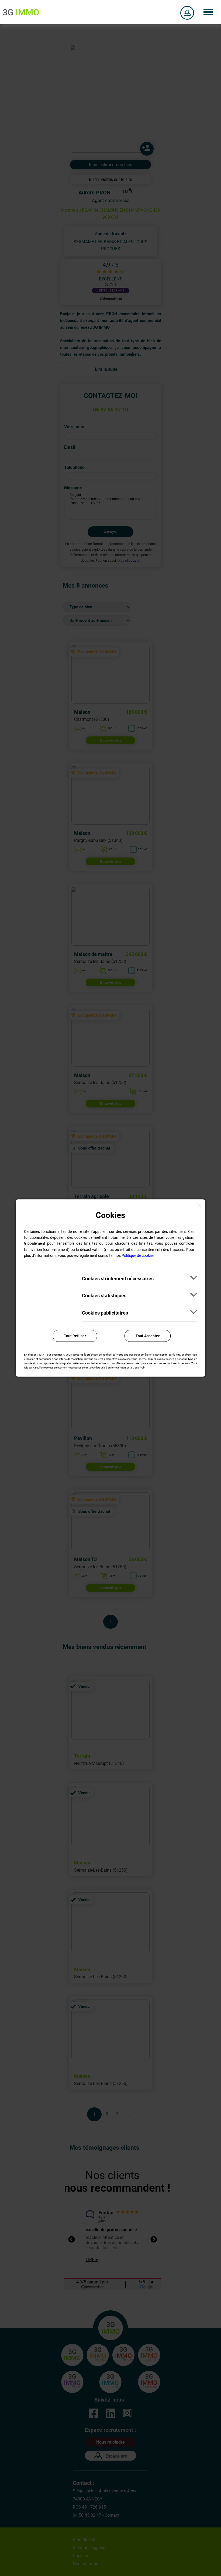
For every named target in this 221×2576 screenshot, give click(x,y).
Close (201, 1203)
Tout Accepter (148, 1336)
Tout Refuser (75, 1336)
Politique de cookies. (139, 1256)
